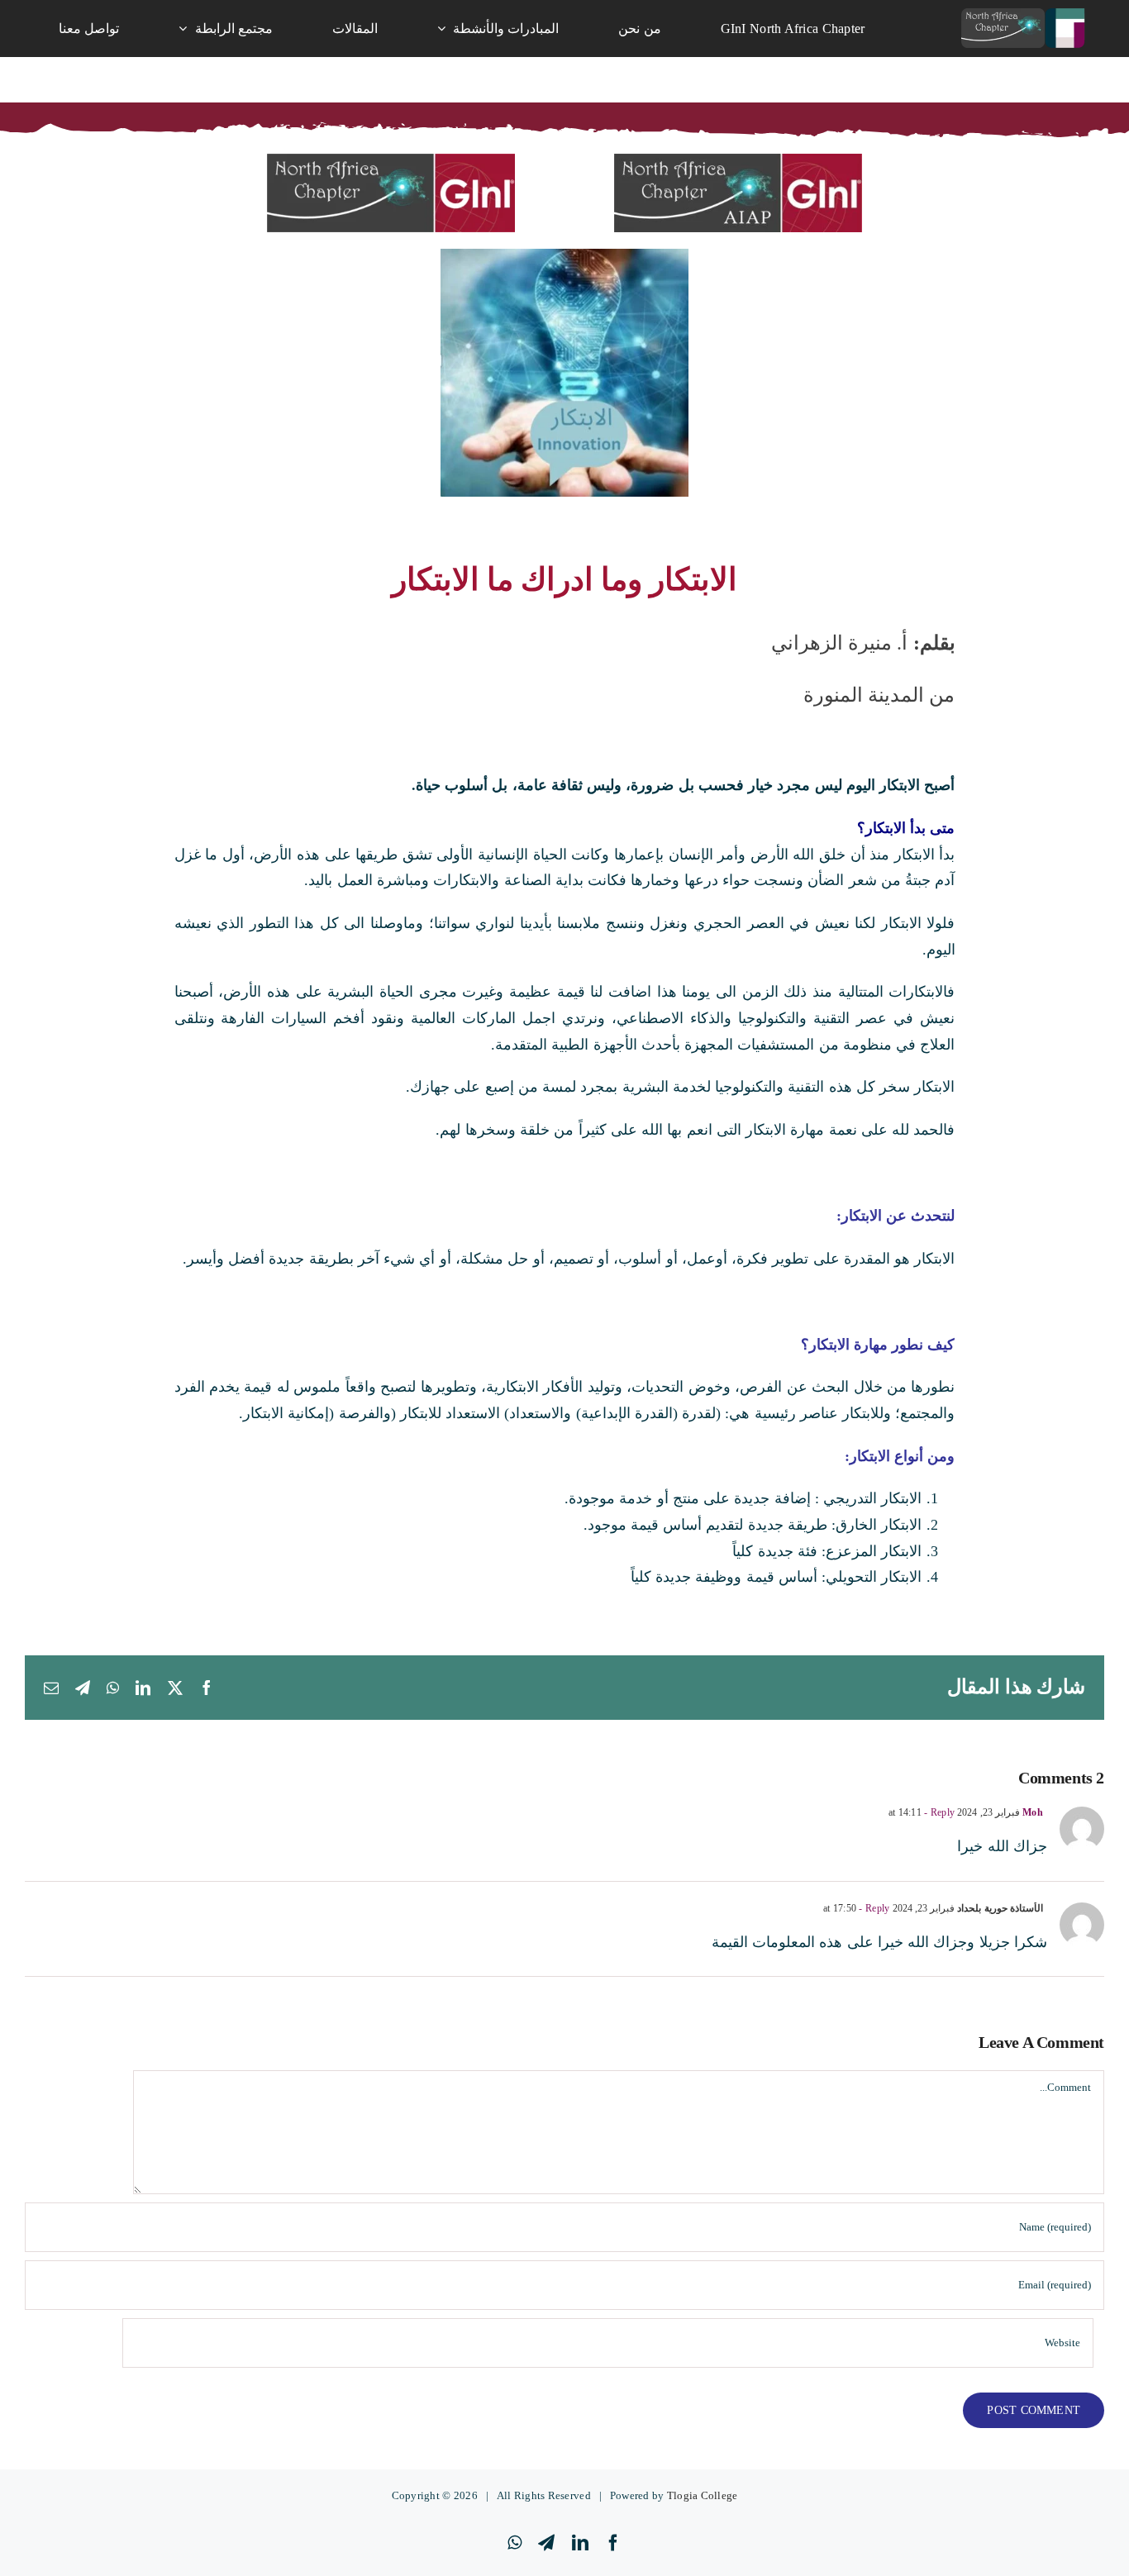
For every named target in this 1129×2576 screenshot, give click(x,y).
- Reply (938, 1812)
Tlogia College (703, 2495)
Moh (1033, 1812)
